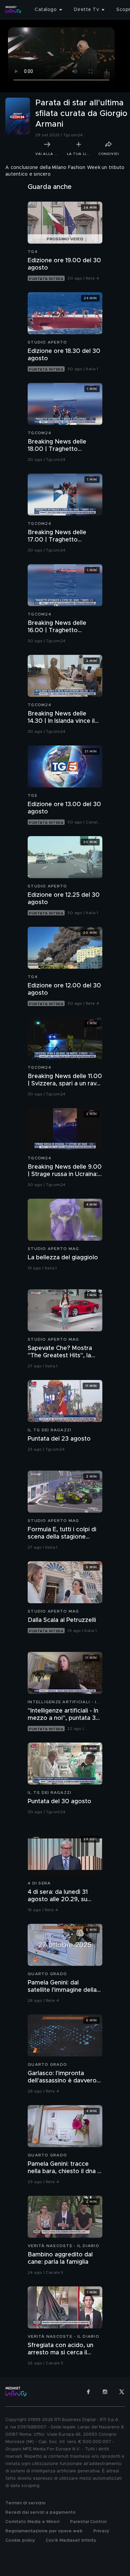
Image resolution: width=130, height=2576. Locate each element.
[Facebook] (88, 2392)
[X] (122, 2392)
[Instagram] (105, 2392)
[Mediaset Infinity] (13, 10)
